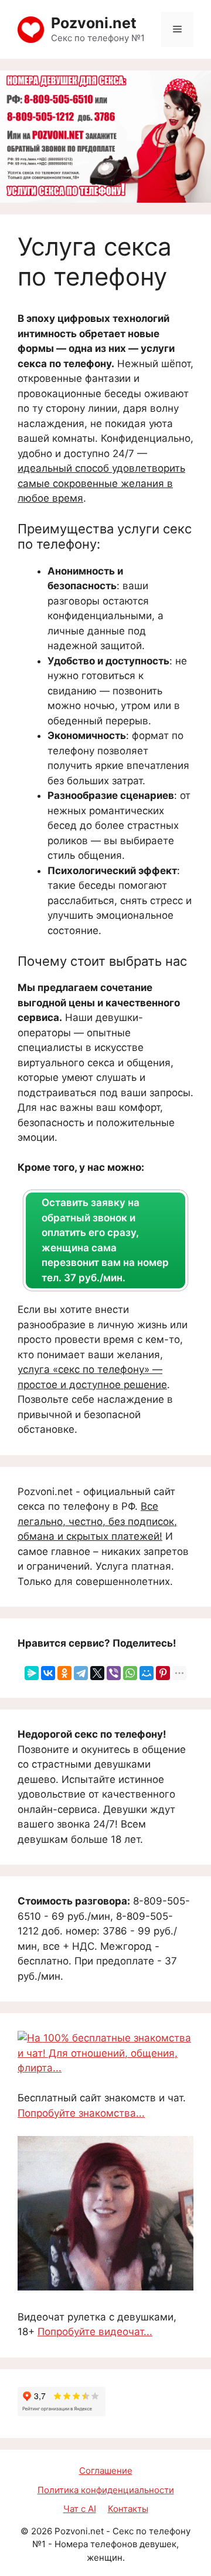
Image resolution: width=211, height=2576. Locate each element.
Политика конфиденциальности (106, 2490)
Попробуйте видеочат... (95, 2332)
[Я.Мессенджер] (32, 1673)
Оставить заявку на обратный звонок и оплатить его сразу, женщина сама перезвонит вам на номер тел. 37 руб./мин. (105, 1240)
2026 (42, 2531)
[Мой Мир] (147, 1673)
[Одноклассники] (64, 1673)
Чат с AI (80, 2509)
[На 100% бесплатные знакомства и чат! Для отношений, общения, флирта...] (105, 2068)
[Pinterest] (163, 1673)
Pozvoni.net (94, 23)
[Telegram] (81, 1673)
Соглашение (106, 2471)
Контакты (128, 2509)
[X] (97, 1673)
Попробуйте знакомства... (81, 2113)
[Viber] (114, 1673)
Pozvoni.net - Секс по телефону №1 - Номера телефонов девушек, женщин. (111, 2544)
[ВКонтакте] (48, 1673)
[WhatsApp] (130, 1673)
